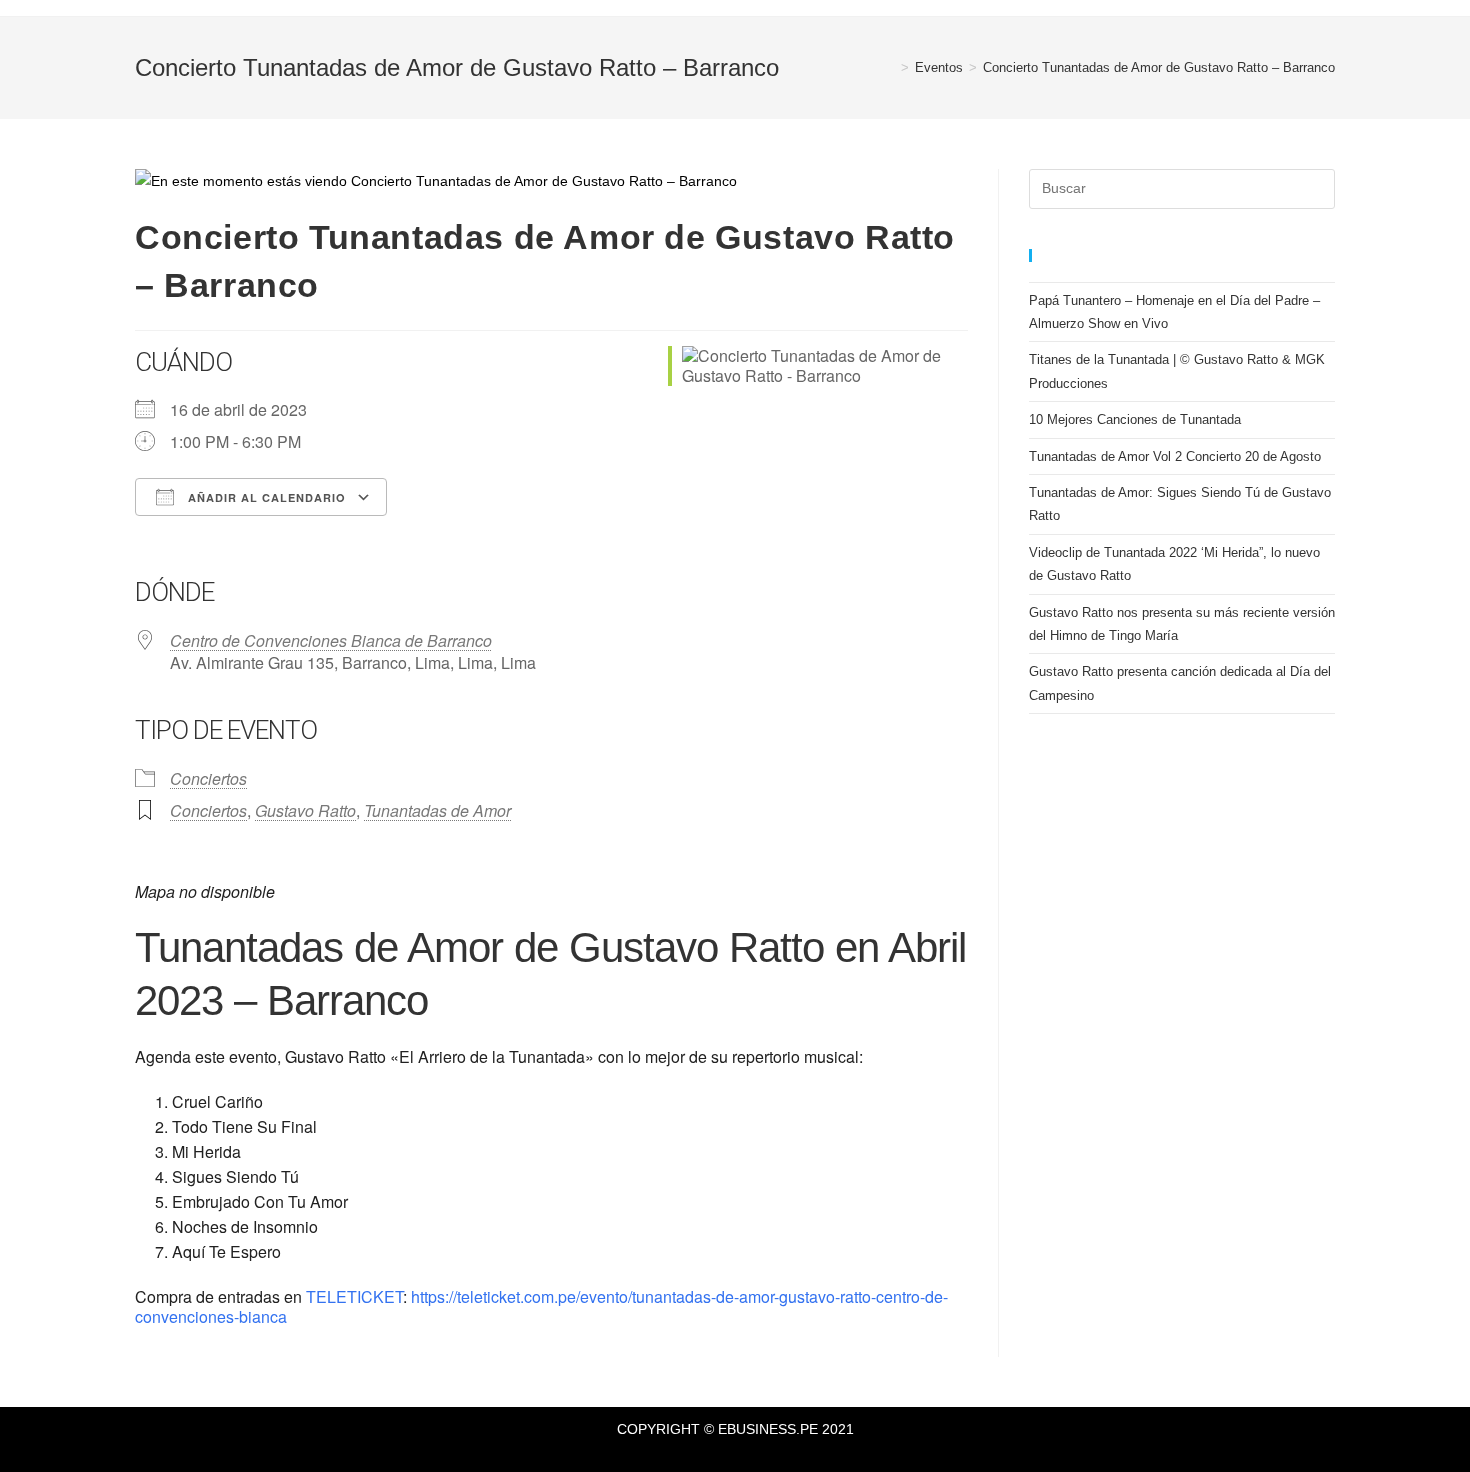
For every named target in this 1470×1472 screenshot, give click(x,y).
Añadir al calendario (265, 497)
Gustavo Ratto (305, 810)
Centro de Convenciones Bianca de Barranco (331, 640)
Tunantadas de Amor (437, 810)
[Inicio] (890, 67)
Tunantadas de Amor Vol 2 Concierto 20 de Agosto (1175, 456)
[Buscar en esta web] (1182, 187)
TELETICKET (352, 1296)
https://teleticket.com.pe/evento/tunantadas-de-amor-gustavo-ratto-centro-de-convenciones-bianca (541, 1306)
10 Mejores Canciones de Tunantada (1135, 419)
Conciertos (208, 778)
